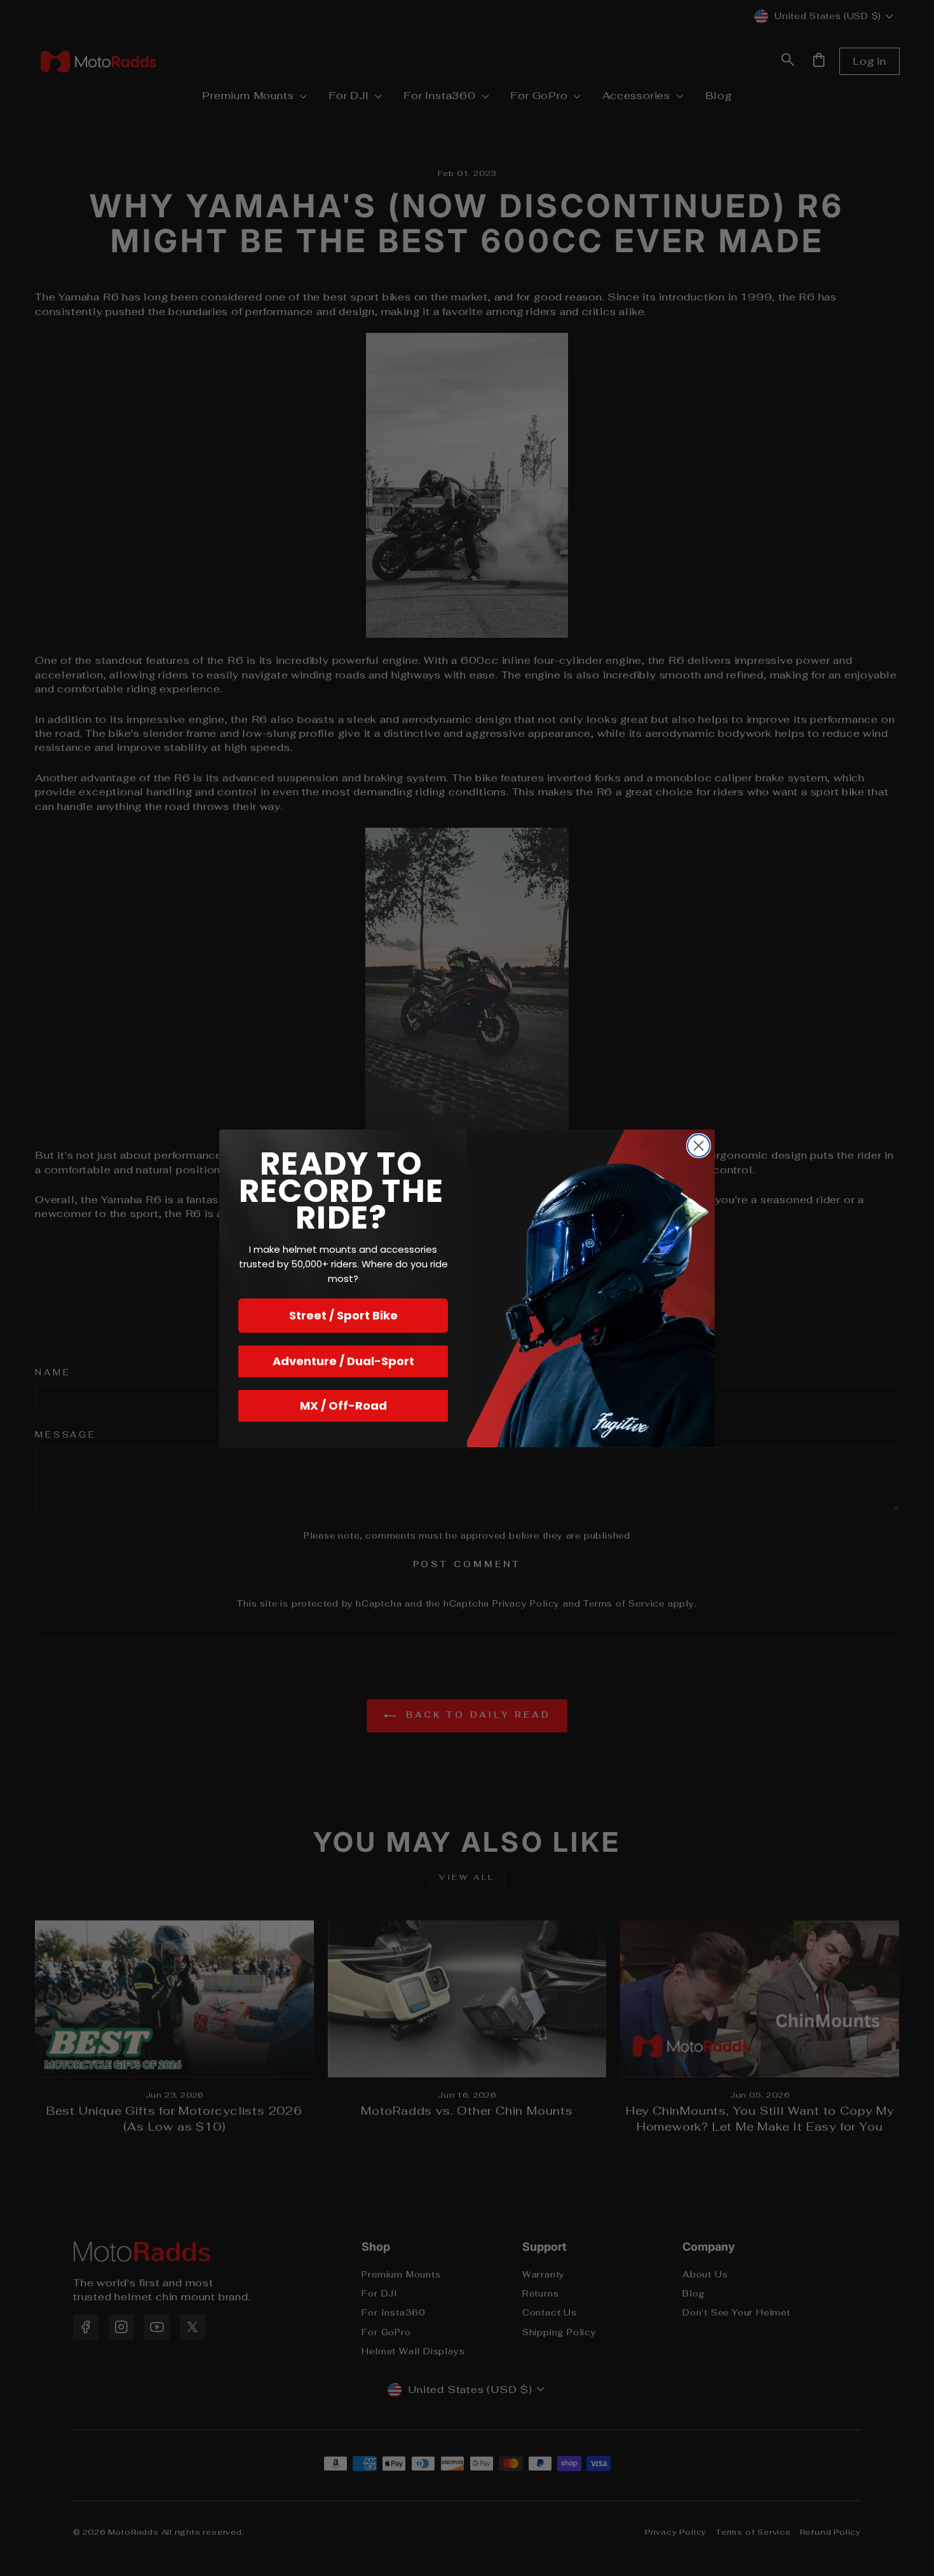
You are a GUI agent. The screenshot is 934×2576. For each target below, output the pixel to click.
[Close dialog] (699, 1146)
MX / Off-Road (343, 1406)
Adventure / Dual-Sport (343, 1361)
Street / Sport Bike (343, 1315)
